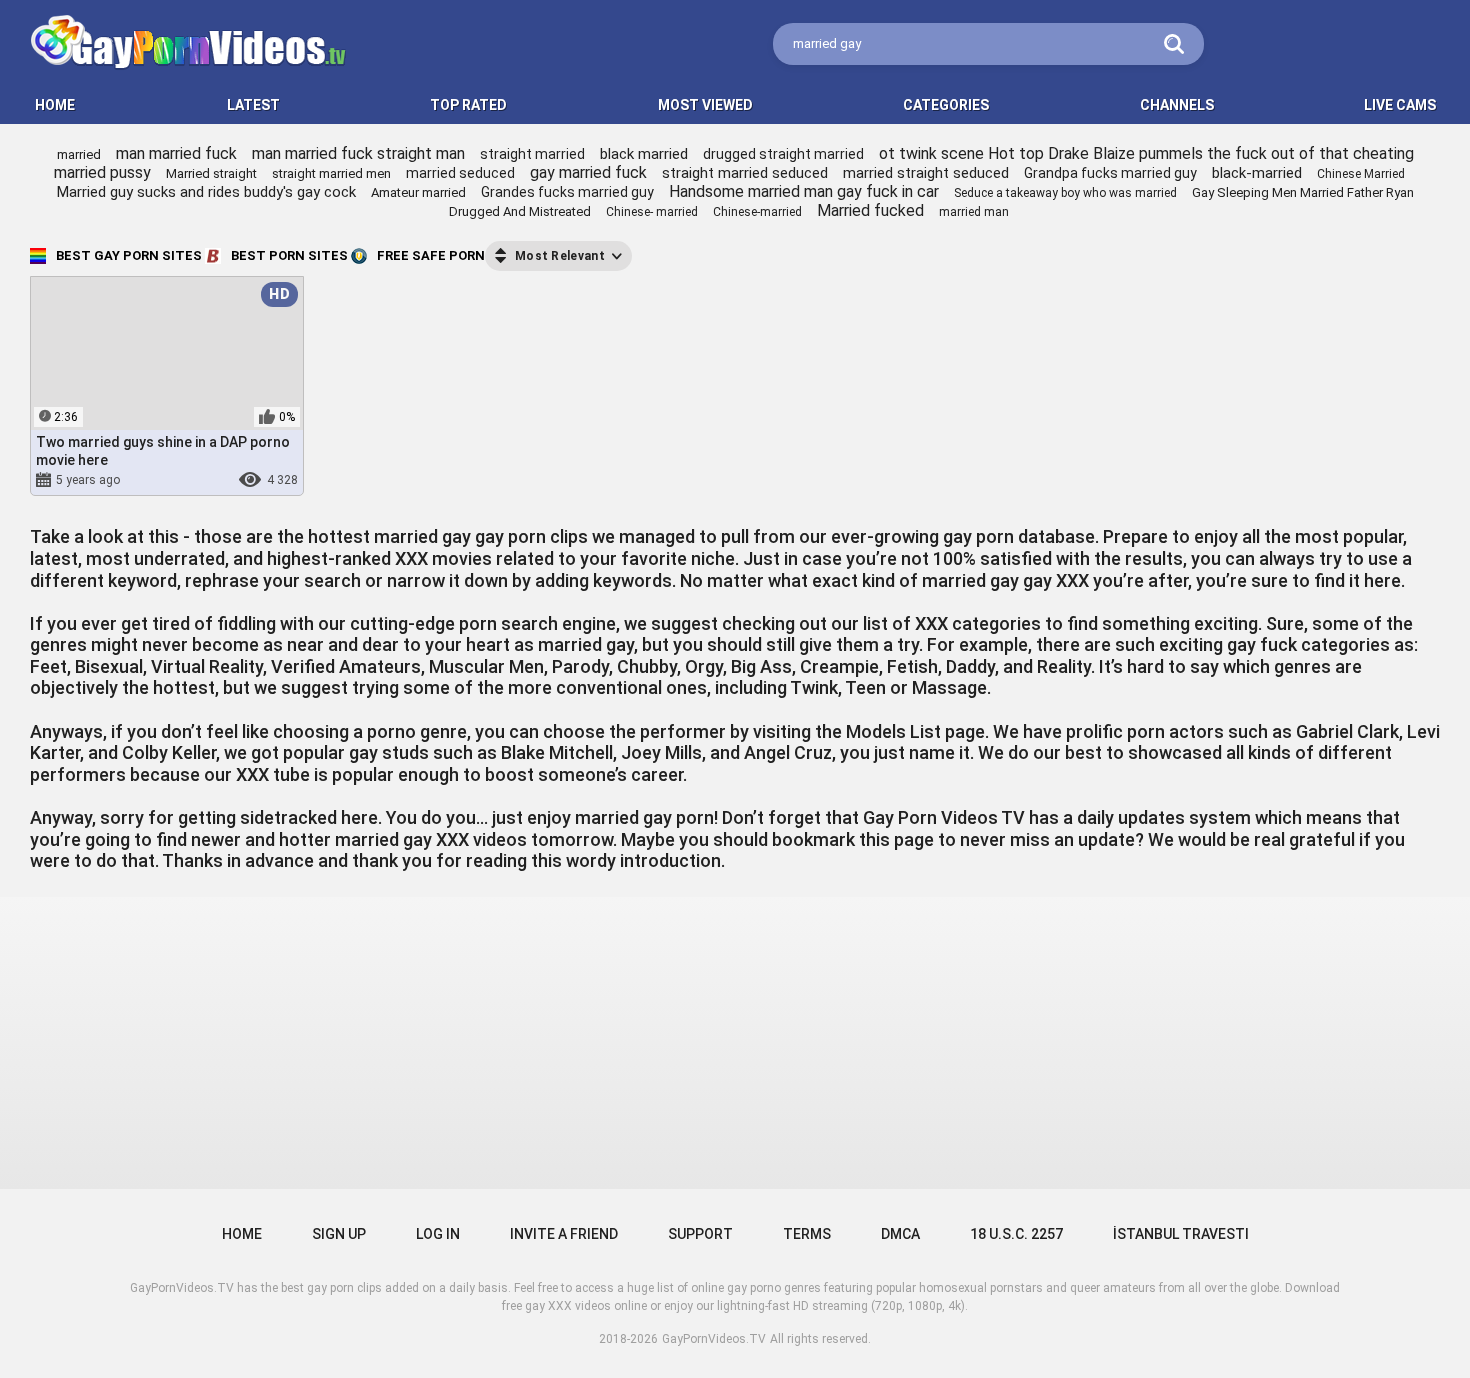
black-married (1257, 173)
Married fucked (870, 210)
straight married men (331, 173)
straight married (532, 154)
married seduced (460, 173)
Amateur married (418, 192)
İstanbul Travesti (1181, 1234)
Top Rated (468, 105)
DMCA (900, 1234)
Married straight (211, 173)
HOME (55, 105)
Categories (946, 105)
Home (242, 1234)
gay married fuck (588, 172)
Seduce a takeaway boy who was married (1065, 193)
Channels (1177, 105)
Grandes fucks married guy (567, 192)
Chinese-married (757, 212)
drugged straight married (783, 154)
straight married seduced (745, 173)
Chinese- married (652, 212)
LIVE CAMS (1400, 105)
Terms (807, 1234)
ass (176, 480)
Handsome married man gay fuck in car (804, 191)
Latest (253, 105)
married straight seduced (926, 173)
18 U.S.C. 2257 (1016, 1234)
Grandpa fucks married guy (1110, 173)
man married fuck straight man (358, 153)
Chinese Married (1361, 174)
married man (974, 212)
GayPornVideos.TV (714, 1339)
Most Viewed (705, 105)
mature (221, 480)
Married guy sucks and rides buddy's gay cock (206, 192)
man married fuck (176, 153)
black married (644, 154)
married (79, 154)
